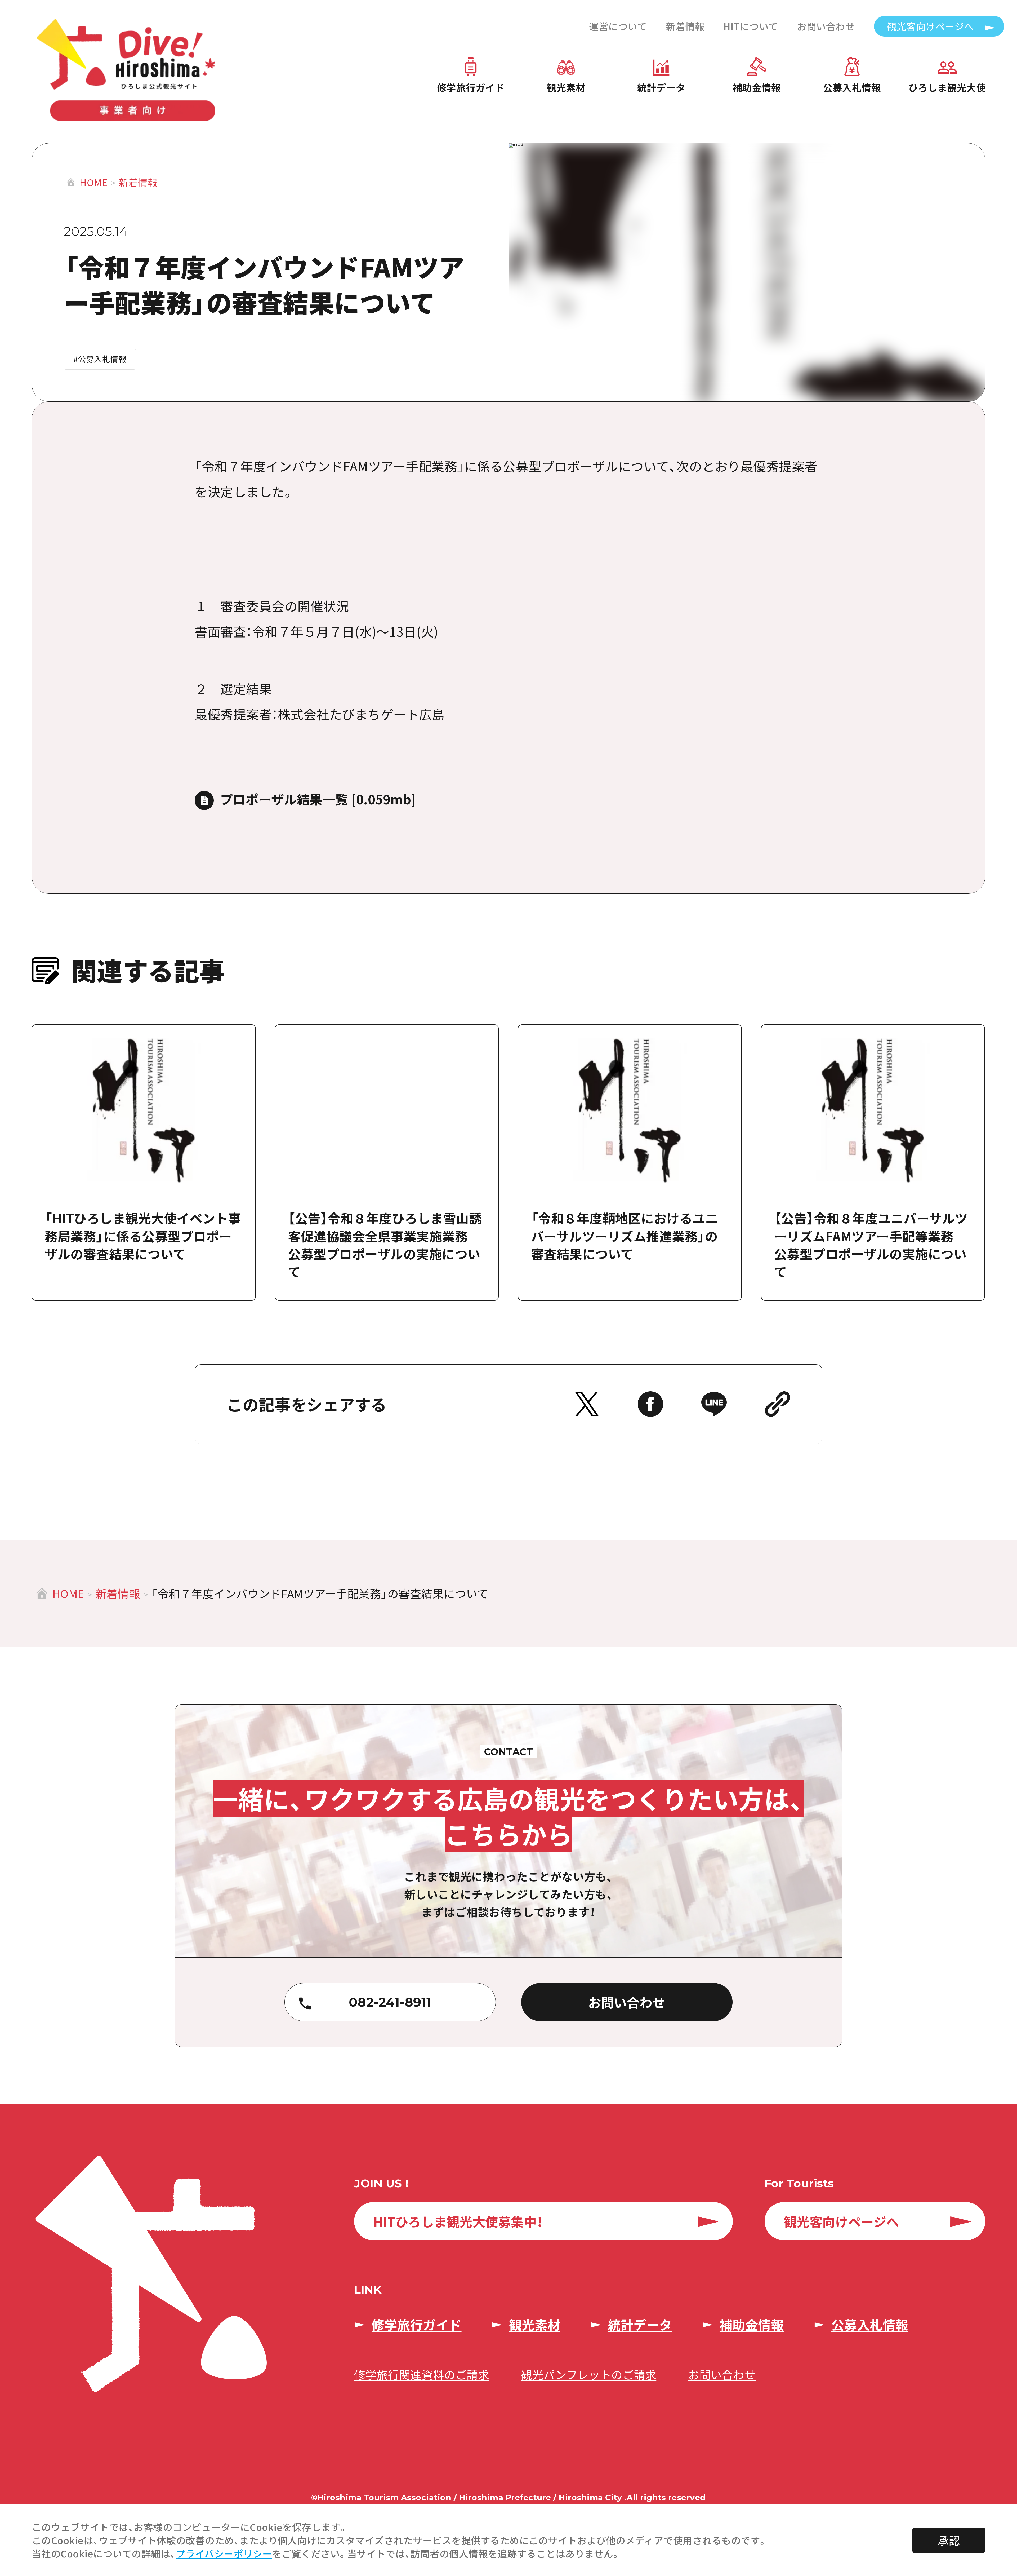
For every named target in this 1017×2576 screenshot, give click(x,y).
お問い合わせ (826, 26)
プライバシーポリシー (224, 2553)
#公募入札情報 (100, 359)
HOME (93, 182)
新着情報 (685, 26)
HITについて (751, 26)
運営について (618, 26)
